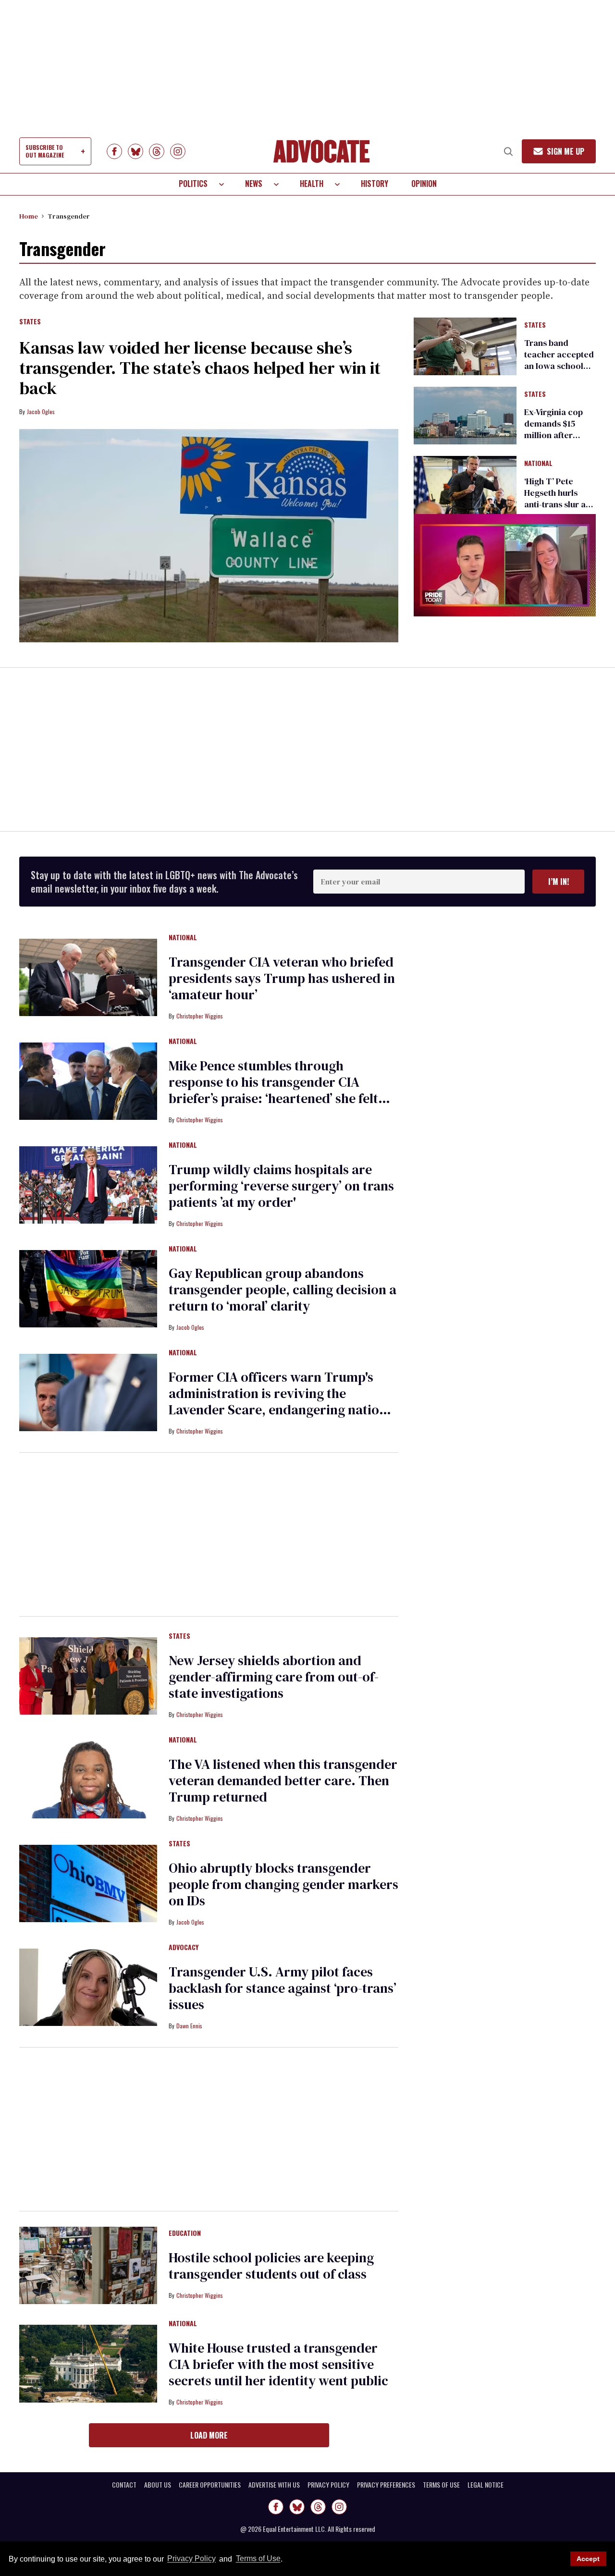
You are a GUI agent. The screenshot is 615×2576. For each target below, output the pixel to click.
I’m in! (559, 882)
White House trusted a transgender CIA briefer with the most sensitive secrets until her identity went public (278, 2364)
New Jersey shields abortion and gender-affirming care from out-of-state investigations (274, 1677)
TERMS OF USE (441, 2485)
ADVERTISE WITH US (274, 2485)
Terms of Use (258, 2559)
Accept (588, 2559)
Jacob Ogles (41, 411)
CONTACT (124, 2485)
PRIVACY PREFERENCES (386, 2485)
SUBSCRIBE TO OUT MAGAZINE (45, 151)
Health (312, 184)
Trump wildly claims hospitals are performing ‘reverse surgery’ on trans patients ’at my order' (281, 1186)
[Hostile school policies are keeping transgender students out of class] (88, 2265)
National (538, 464)
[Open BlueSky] (135, 151)
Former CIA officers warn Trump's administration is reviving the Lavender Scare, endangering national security (283, 1401)
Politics (193, 184)
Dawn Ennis (189, 2026)
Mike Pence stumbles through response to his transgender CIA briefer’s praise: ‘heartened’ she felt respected (273, 1090)
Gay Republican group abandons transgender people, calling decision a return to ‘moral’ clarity (283, 1289)
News (254, 184)
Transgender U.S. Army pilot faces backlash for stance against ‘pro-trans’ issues (283, 1988)
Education (185, 2233)
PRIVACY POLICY (328, 2485)
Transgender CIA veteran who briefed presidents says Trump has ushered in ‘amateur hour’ (282, 978)
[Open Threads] (157, 151)
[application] (505, 565)
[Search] (508, 151)
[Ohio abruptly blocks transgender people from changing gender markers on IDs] (88, 1883)
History (375, 184)
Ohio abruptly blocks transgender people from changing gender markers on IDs (283, 1884)
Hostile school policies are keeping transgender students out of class (271, 2266)
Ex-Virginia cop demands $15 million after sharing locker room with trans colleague (556, 441)
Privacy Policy (191, 2559)
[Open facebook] (114, 151)
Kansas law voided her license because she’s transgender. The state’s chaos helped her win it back (200, 368)
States (30, 322)
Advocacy (184, 1948)
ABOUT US (158, 2485)
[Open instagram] (178, 151)
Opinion (424, 184)
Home (29, 216)
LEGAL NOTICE (486, 2485)
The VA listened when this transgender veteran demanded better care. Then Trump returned (283, 1780)
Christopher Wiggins (200, 1016)
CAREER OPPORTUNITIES (210, 2485)
